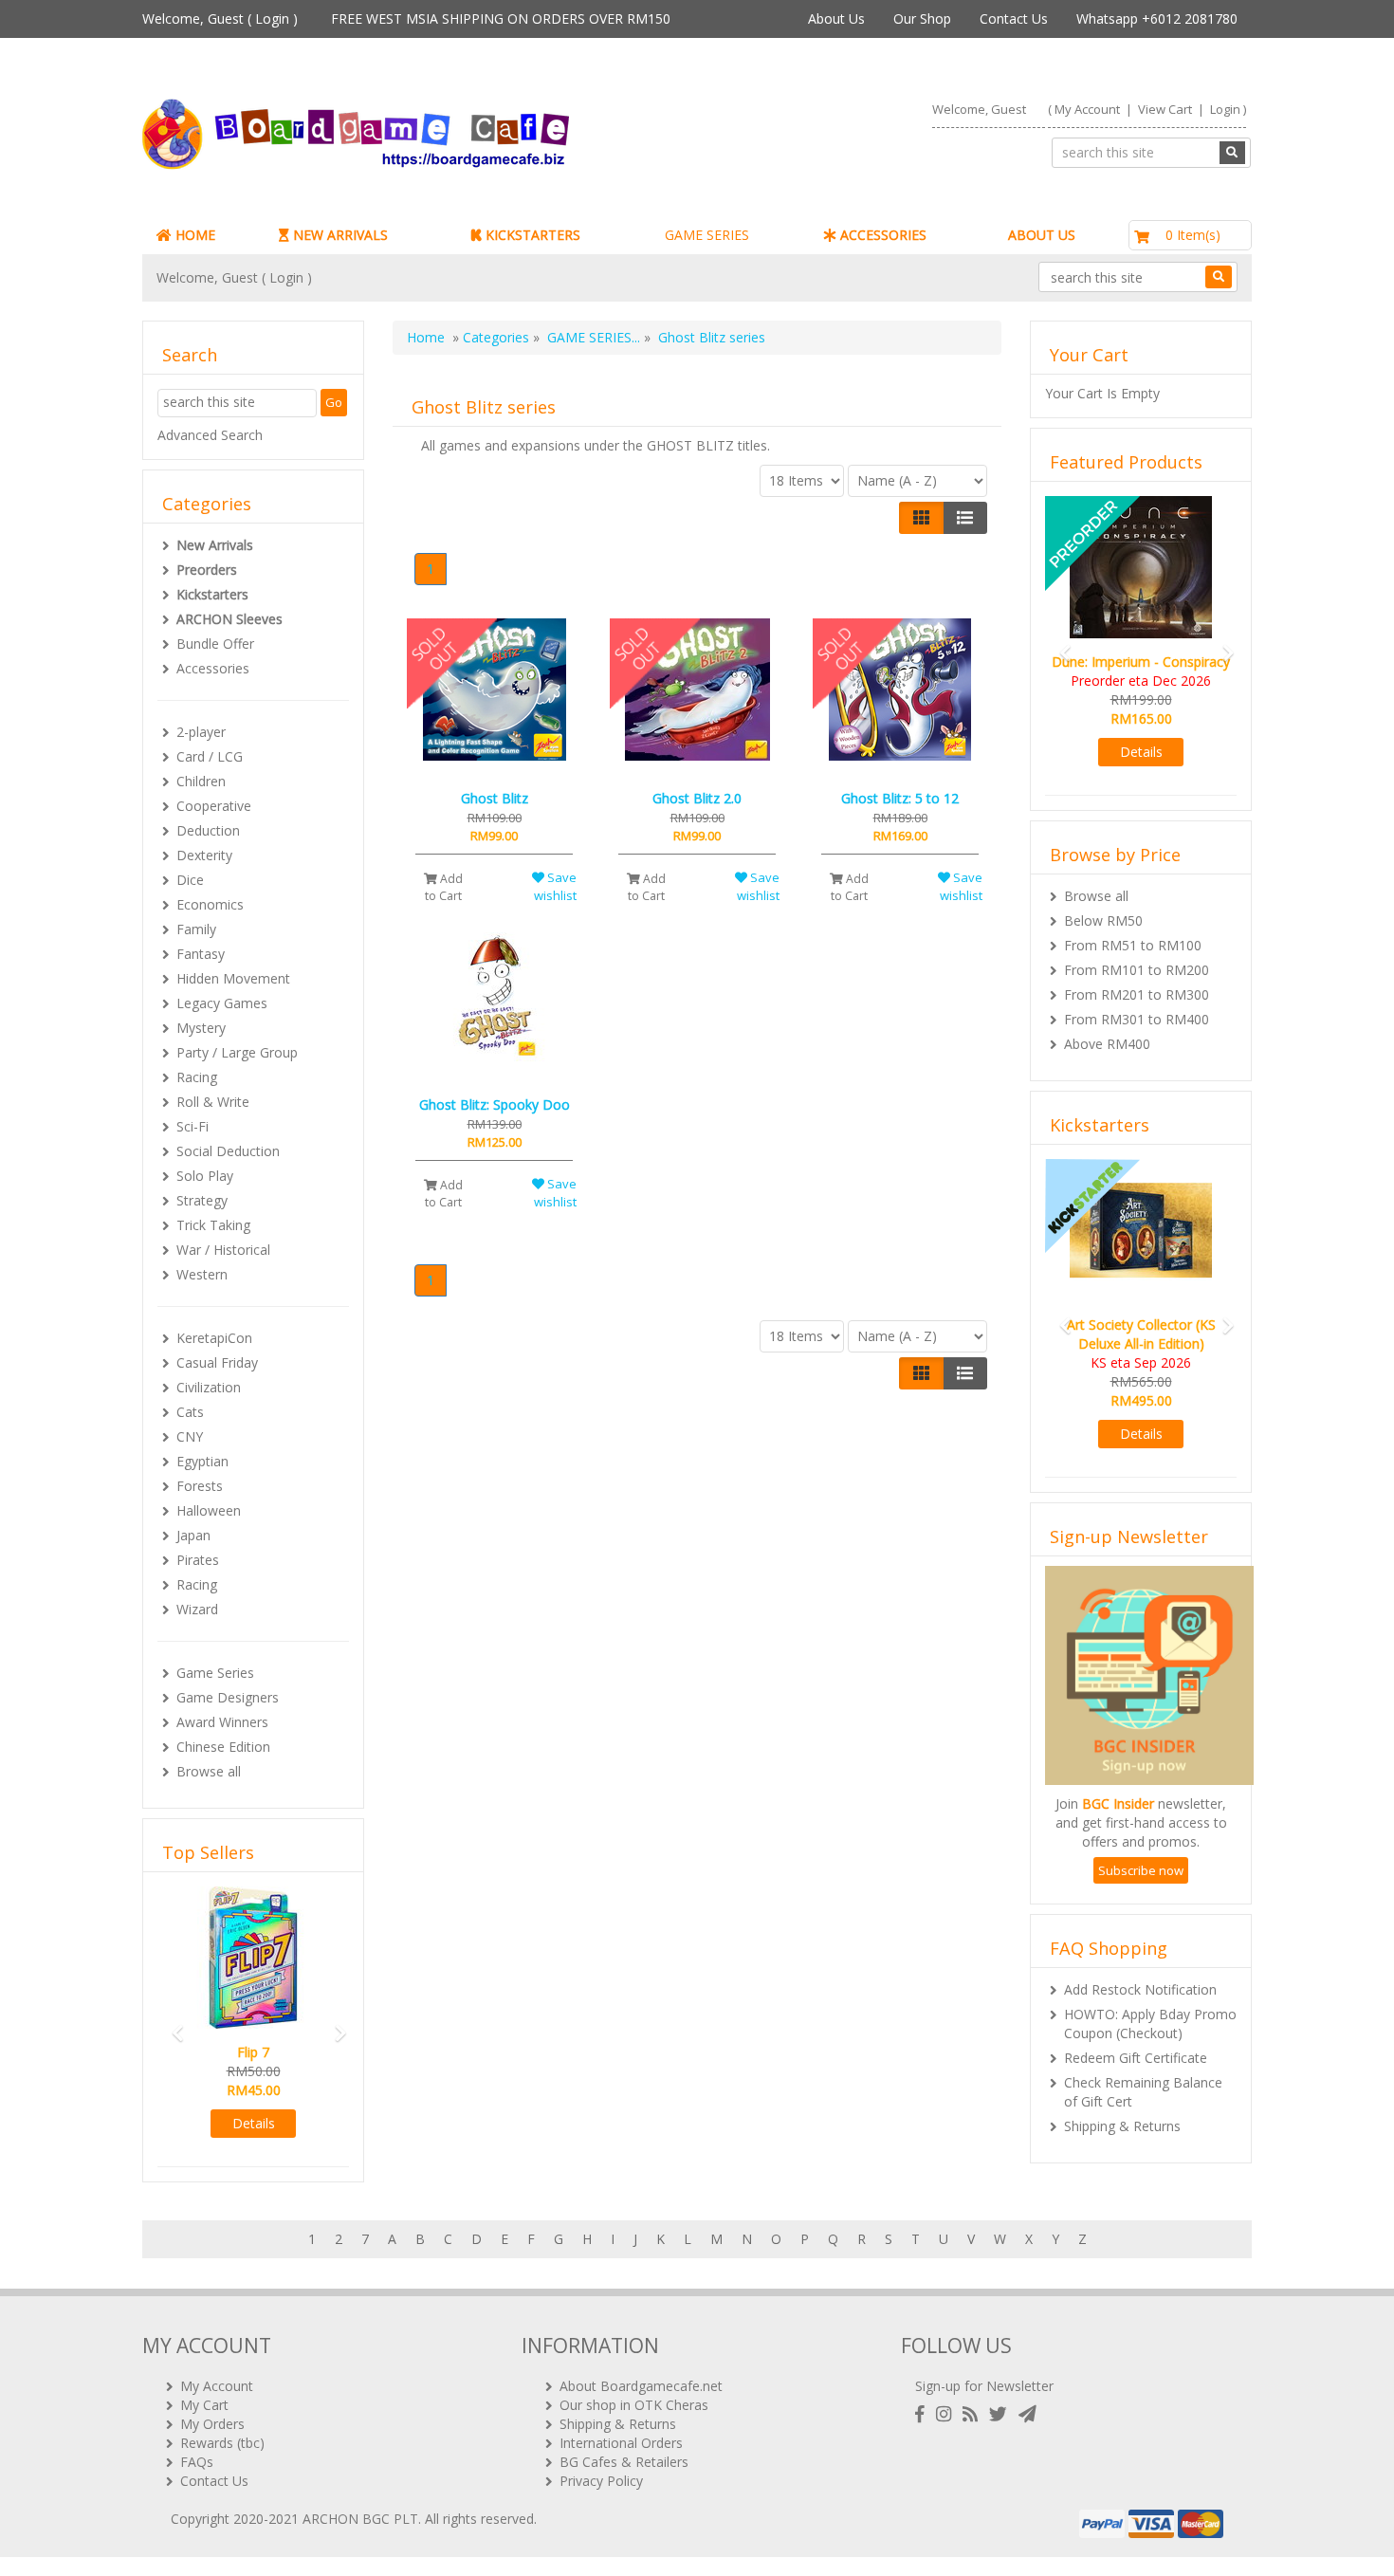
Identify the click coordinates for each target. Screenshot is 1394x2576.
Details (254, 2123)
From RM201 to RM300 (1137, 994)
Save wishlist (555, 886)
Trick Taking (213, 1225)
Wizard (197, 1609)
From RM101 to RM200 (1137, 970)
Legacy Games (222, 1003)
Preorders (207, 570)
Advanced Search (210, 435)
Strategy (202, 1200)
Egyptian (202, 1461)
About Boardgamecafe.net (641, 2386)
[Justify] (965, 518)
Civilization (209, 1387)
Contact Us (1014, 18)
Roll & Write (213, 1102)
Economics (210, 904)
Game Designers (228, 1697)
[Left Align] (921, 518)
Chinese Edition (223, 1747)
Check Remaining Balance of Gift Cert (1143, 2092)
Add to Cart (444, 887)
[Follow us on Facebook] (924, 2414)
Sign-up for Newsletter (984, 2386)
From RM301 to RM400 (1137, 1019)
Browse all (209, 1771)
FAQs (197, 2462)
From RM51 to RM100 (1133, 945)
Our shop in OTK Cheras (634, 2405)
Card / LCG (210, 756)
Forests (200, 1486)
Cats (190, 1412)
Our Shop (922, 18)
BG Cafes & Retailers (624, 2462)
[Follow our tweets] (1002, 2414)
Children (201, 781)
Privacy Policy (601, 2481)
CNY (190, 1436)
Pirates (198, 1560)
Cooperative (214, 806)
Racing (197, 1077)
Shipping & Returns (1122, 2126)
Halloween (209, 1510)
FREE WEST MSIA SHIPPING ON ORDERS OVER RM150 (501, 18)
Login (272, 18)
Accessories (213, 668)
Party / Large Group (237, 1052)
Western (202, 1274)
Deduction (208, 830)
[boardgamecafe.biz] (412, 134)
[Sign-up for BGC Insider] (1027, 2414)
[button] (172, 2024)
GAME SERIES (707, 235)
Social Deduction (228, 1151)
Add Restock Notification (1140, 1989)
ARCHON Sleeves (229, 619)
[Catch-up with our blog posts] (974, 2414)
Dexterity (204, 855)
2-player (201, 732)
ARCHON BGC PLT (360, 2519)
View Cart (1165, 109)
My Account (1087, 109)
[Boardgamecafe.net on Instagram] (947, 2414)
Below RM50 (1103, 920)
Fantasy (201, 954)
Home (426, 337)
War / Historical (223, 1250)
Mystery (201, 1028)
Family (196, 929)
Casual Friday (217, 1362)
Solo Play (205, 1176)
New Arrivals (215, 545)
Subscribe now (1141, 1870)
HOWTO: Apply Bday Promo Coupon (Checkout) (1150, 2024)
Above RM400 (1107, 1044)
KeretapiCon (214, 1338)
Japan (193, 1535)
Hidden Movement (233, 978)
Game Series (215, 1673)
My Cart (204, 2405)
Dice (190, 880)
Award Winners (222, 1722)
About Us (836, 18)
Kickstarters (212, 594)
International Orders (621, 2443)
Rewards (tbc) (222, 2443)
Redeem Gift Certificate (1136, 2058)
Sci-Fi (193, 1126)
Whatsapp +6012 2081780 (1157, 18)
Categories (496, 337)
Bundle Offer (215, 644)
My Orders (212, 2424)
